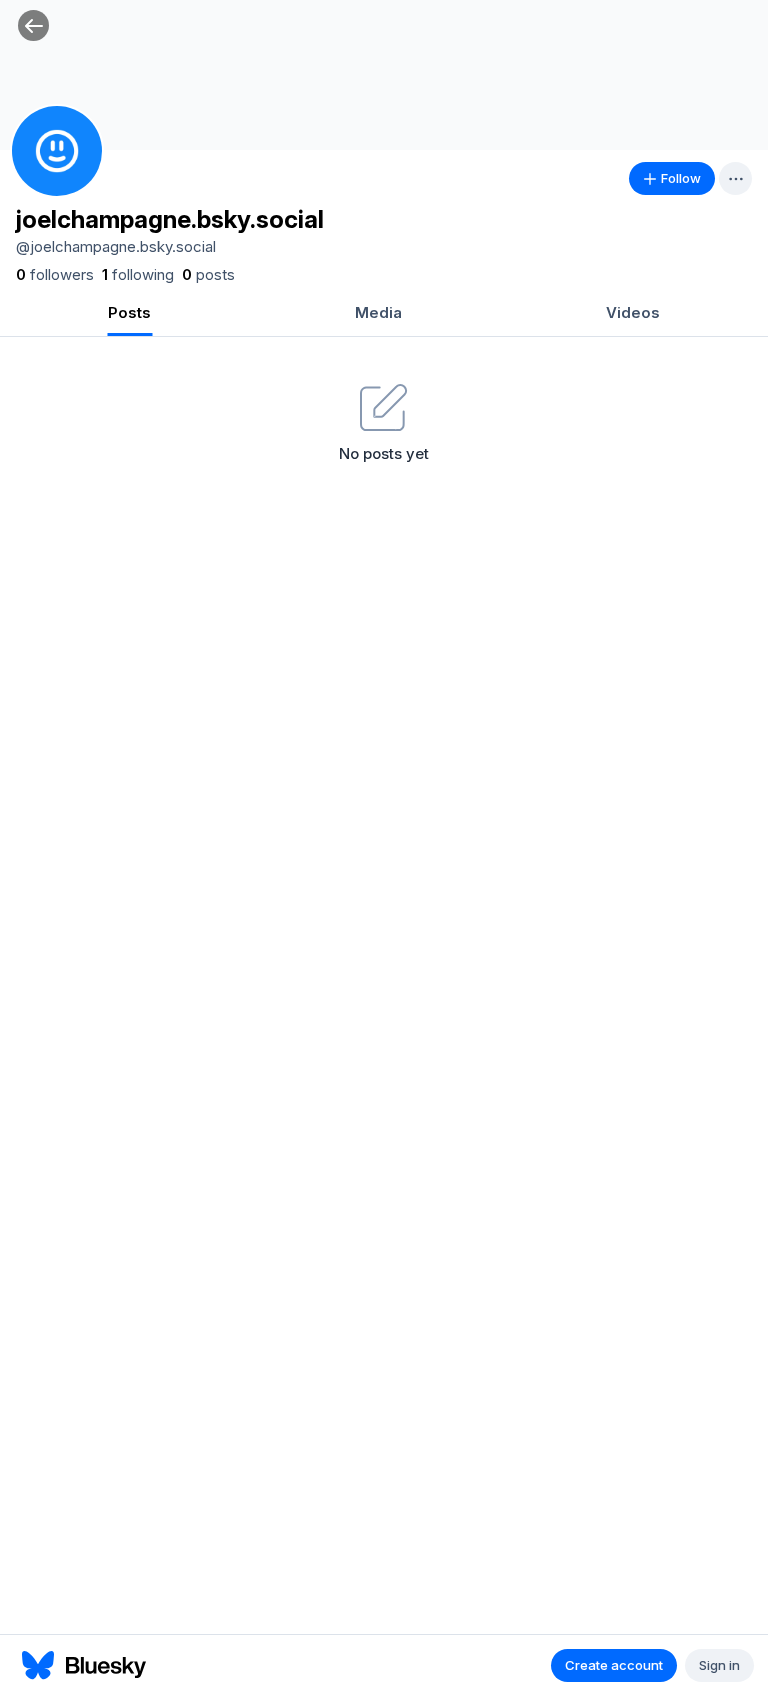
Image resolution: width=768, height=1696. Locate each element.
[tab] (129, 314)
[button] (33, 25)
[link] (55, 275)
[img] (384, 75)
